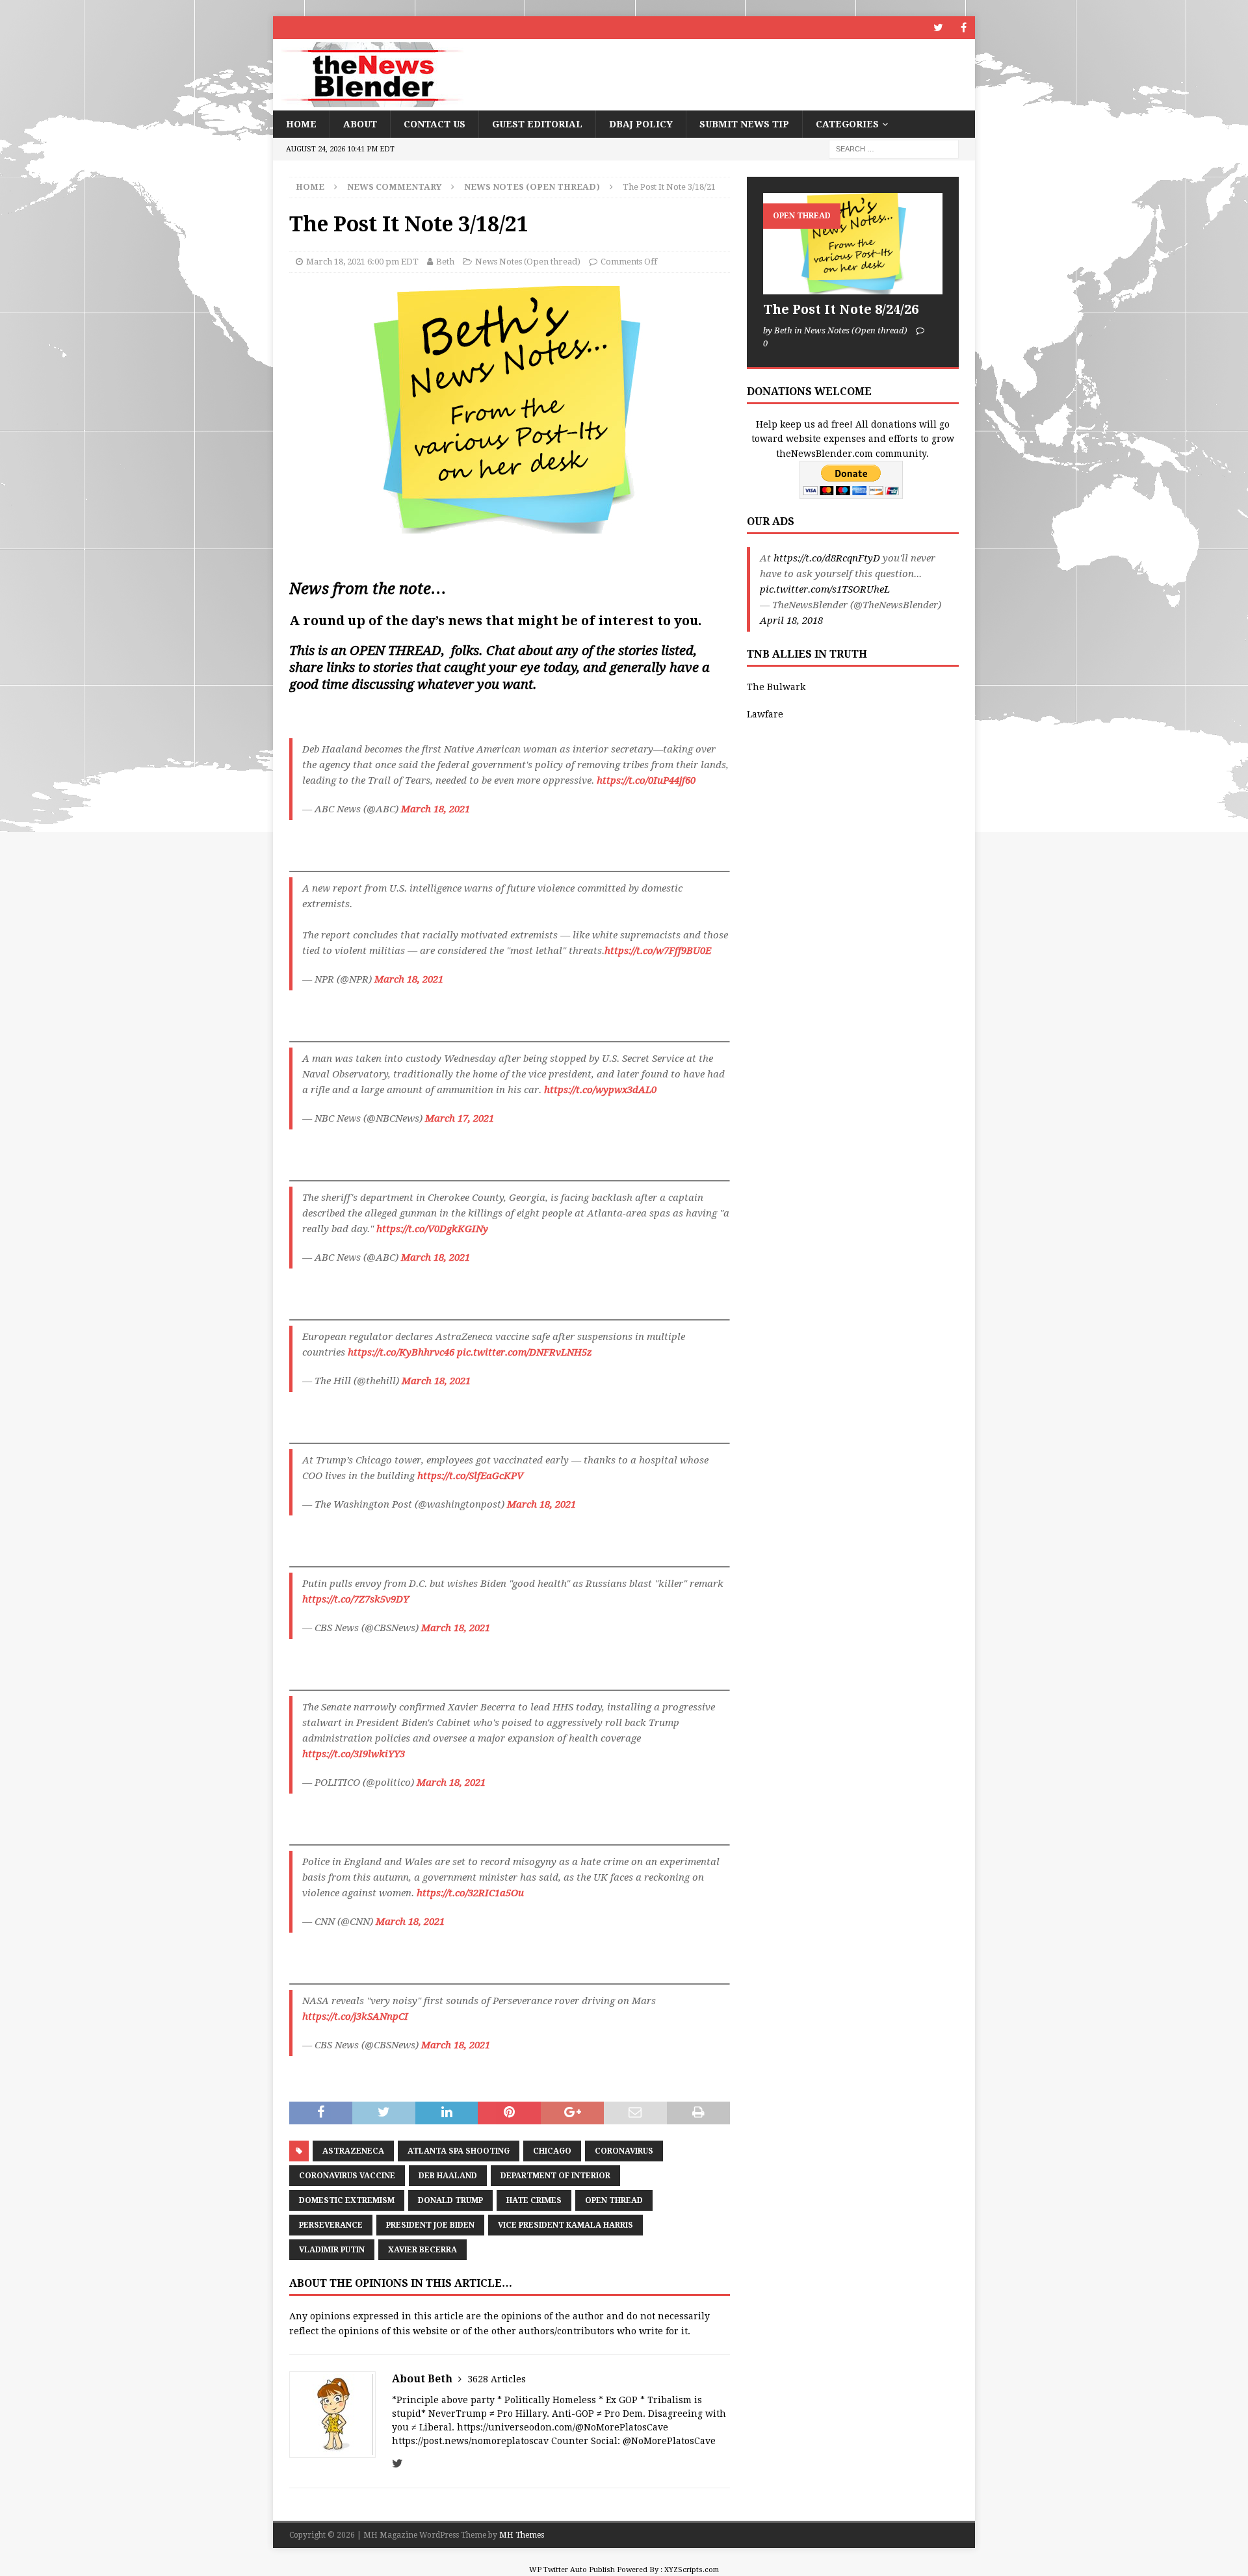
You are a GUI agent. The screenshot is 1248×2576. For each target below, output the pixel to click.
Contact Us (435, 124)
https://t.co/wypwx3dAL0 (600, 1090)
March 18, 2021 (435, 809)
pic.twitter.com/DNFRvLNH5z (525, 1352)
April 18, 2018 (791, 621)
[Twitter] (938, 28)
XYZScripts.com (692, 2570)
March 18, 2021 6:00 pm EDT (362, 262)
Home (301, 124)
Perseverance (331, 2225)
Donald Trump (450, 2200)
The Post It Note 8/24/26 (841, 309)
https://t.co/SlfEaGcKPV (470, 1476)
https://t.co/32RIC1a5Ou (470, 1893)
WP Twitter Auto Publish (572, 2570)
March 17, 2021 (460, 1118)
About (360, 124)
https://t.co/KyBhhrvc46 (401, 1352)
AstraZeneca (353, 2151)
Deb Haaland (448, 2176)
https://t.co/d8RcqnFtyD (827, 558)
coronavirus (624, 2151)
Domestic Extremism (347, 2200)
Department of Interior (555, 2176)
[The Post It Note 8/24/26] (853, 243)
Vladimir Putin (332, 2250)
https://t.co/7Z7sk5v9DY (356, 1599)
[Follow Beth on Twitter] (397, 2464)
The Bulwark (776, 687)
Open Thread (614, 2200)
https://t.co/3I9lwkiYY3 (354, 1754)
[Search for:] (894, 149)
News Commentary (394, 187)
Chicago (552, 2151)
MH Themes (522, 2535)
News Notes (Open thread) (528, 262)
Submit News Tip (744, 124)
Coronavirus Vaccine (347, 2176)
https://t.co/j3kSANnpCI (355, 2016)
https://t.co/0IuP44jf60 (646, 780)
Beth (445, 262)
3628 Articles (497, 2379)
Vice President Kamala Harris (565, 2225)
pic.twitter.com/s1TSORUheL (825, 589)
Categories (847, 124)
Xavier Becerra (422, 2250)
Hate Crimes (534, 2200)
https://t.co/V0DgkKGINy (432, 1229)
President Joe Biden (430, 2225)
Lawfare (765, 714)
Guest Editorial (537, 124)
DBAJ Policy (641, 124)
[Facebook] (964, 28)
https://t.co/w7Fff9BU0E (658, 951)
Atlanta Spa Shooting (459, 2151)
